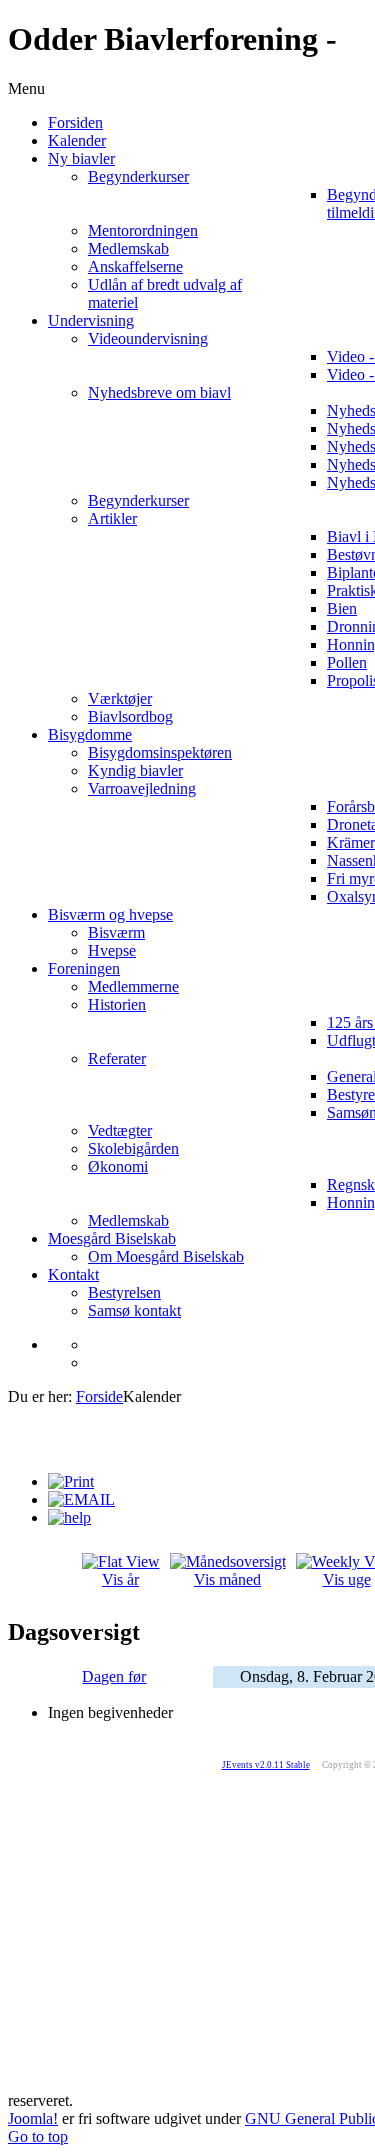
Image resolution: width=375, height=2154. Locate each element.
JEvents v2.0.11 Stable (266, 1765)
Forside (99, 1396)
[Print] (71, 1481)
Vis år (120, 1579)
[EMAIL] (81, 1499)
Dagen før (114, 1676)
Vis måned (227, 1579)
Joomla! (33, 2118)
